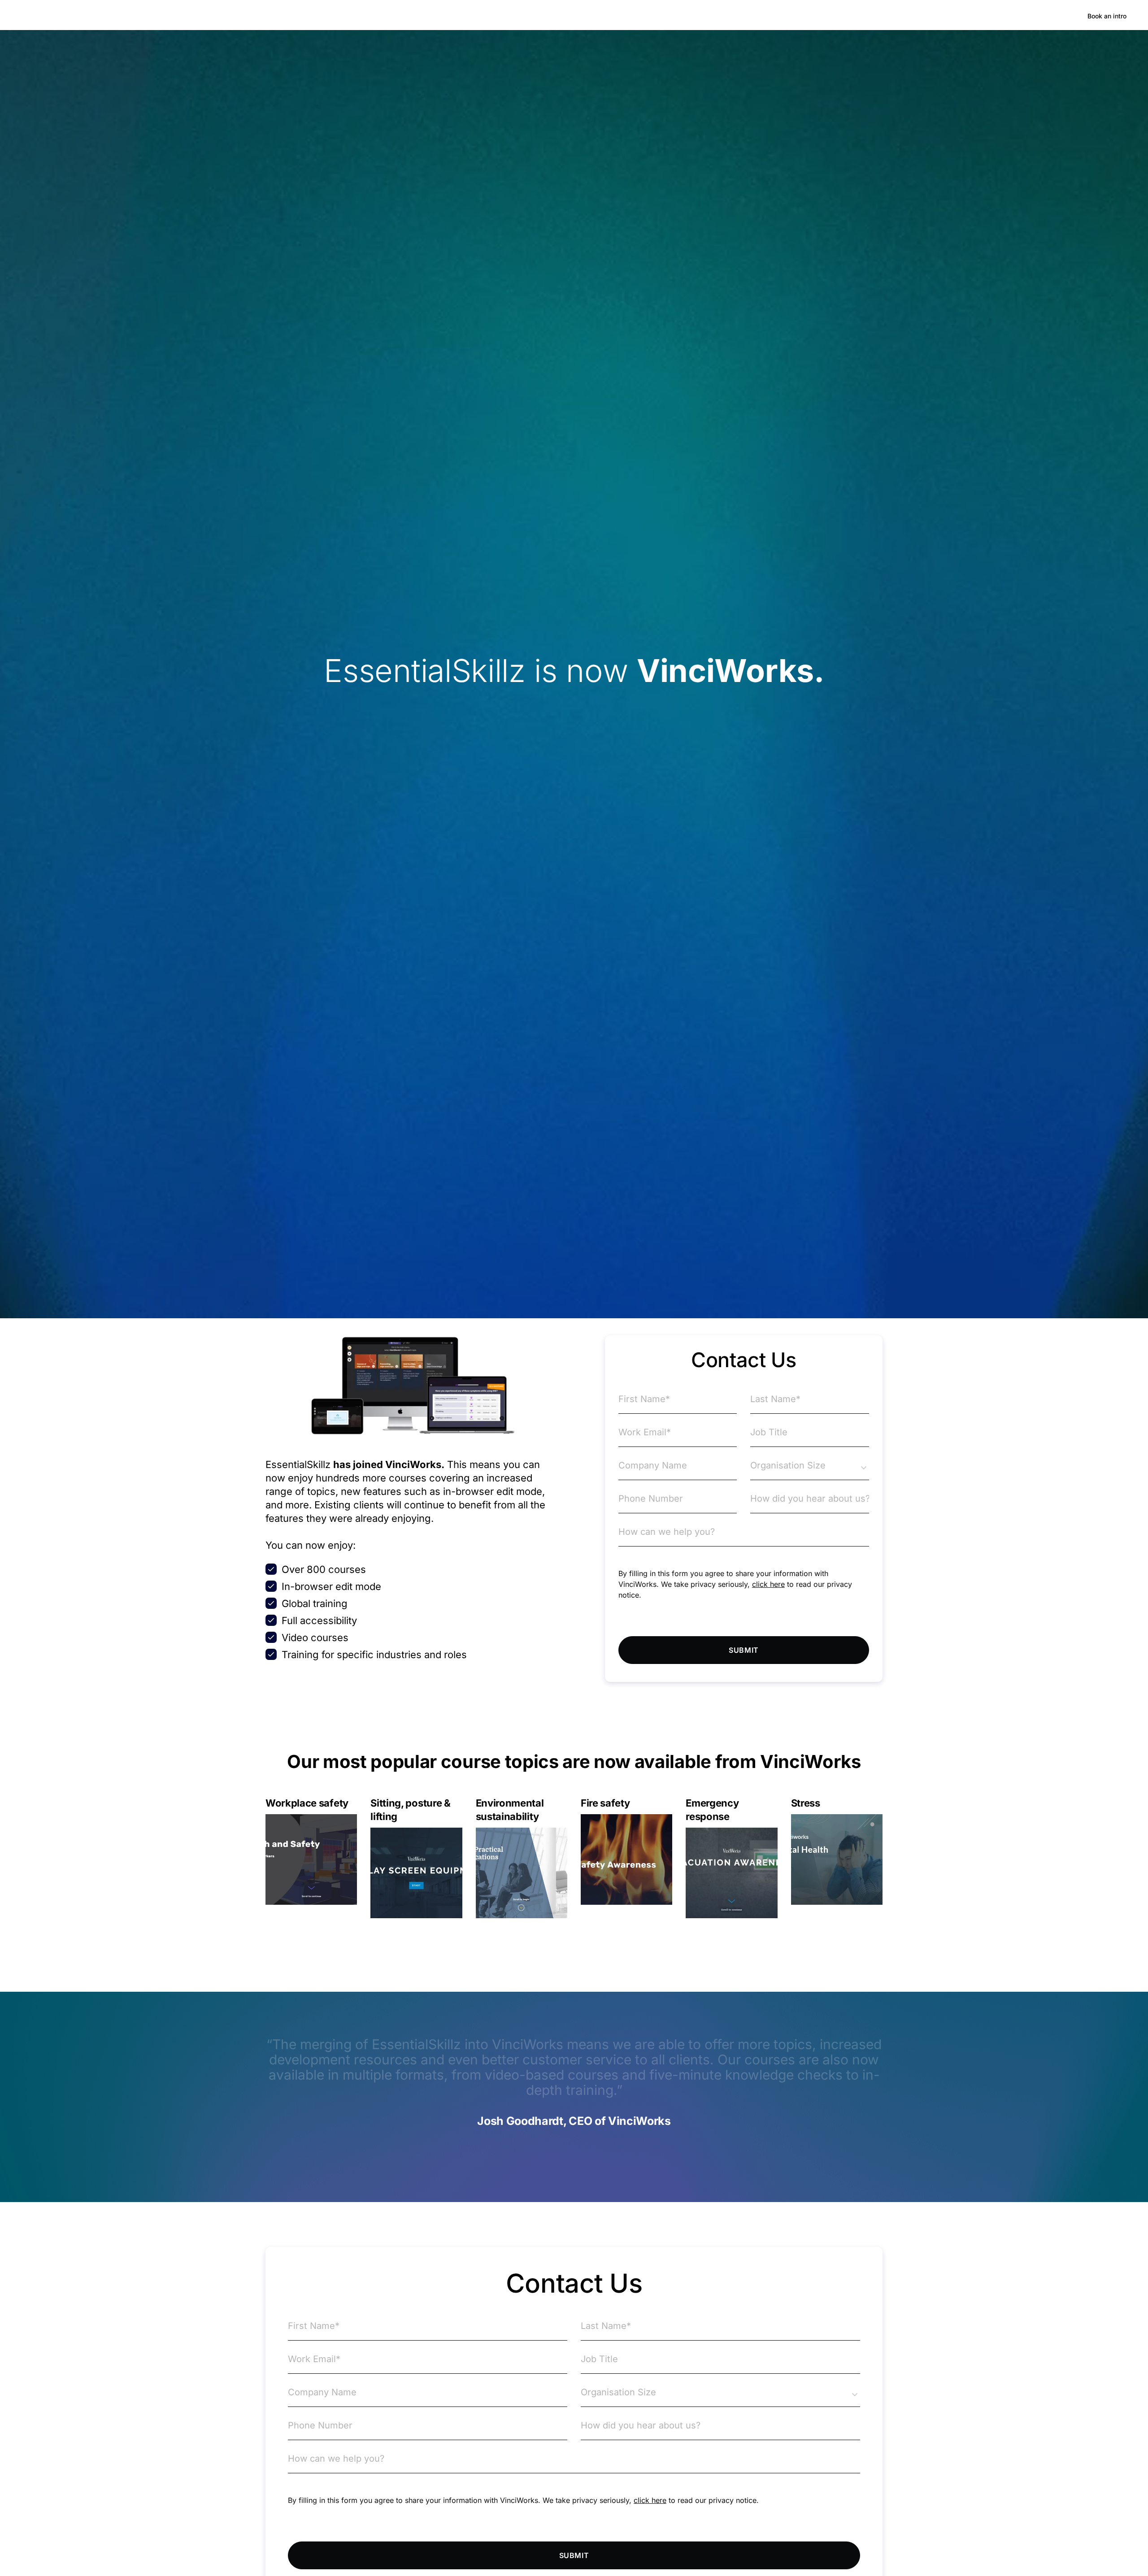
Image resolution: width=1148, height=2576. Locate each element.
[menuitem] (158, 16)
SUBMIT (744, 1650)
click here (768, 1584)
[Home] (87, 16)
